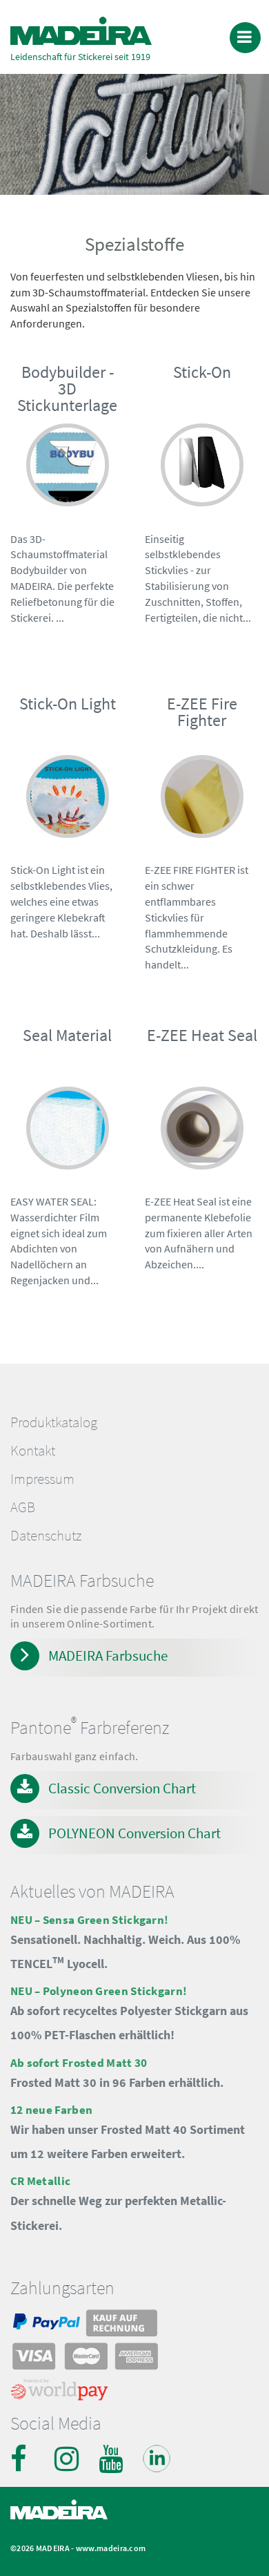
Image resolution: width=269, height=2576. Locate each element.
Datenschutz (46, 1536)
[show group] (68, 480)
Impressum (42, 1479)
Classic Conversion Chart (122, 1788)
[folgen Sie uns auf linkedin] (157, 2459)
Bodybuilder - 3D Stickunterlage (67, 389)
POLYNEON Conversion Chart (134, 1833)
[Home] (81, 31)
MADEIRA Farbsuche (108, 1656)
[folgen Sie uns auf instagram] (68, 2459)
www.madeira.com (111, 2548)
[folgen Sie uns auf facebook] (24, 2459)
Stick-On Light (68, 704)
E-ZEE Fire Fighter (202, 712)
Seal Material (67, 1035)
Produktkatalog (54, 1422)
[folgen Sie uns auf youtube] (112, 2459)
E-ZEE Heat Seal (202, 1035)
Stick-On (202, 372)
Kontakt (33, 1451)
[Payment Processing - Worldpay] (60, 2393)
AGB (23, 1507)
